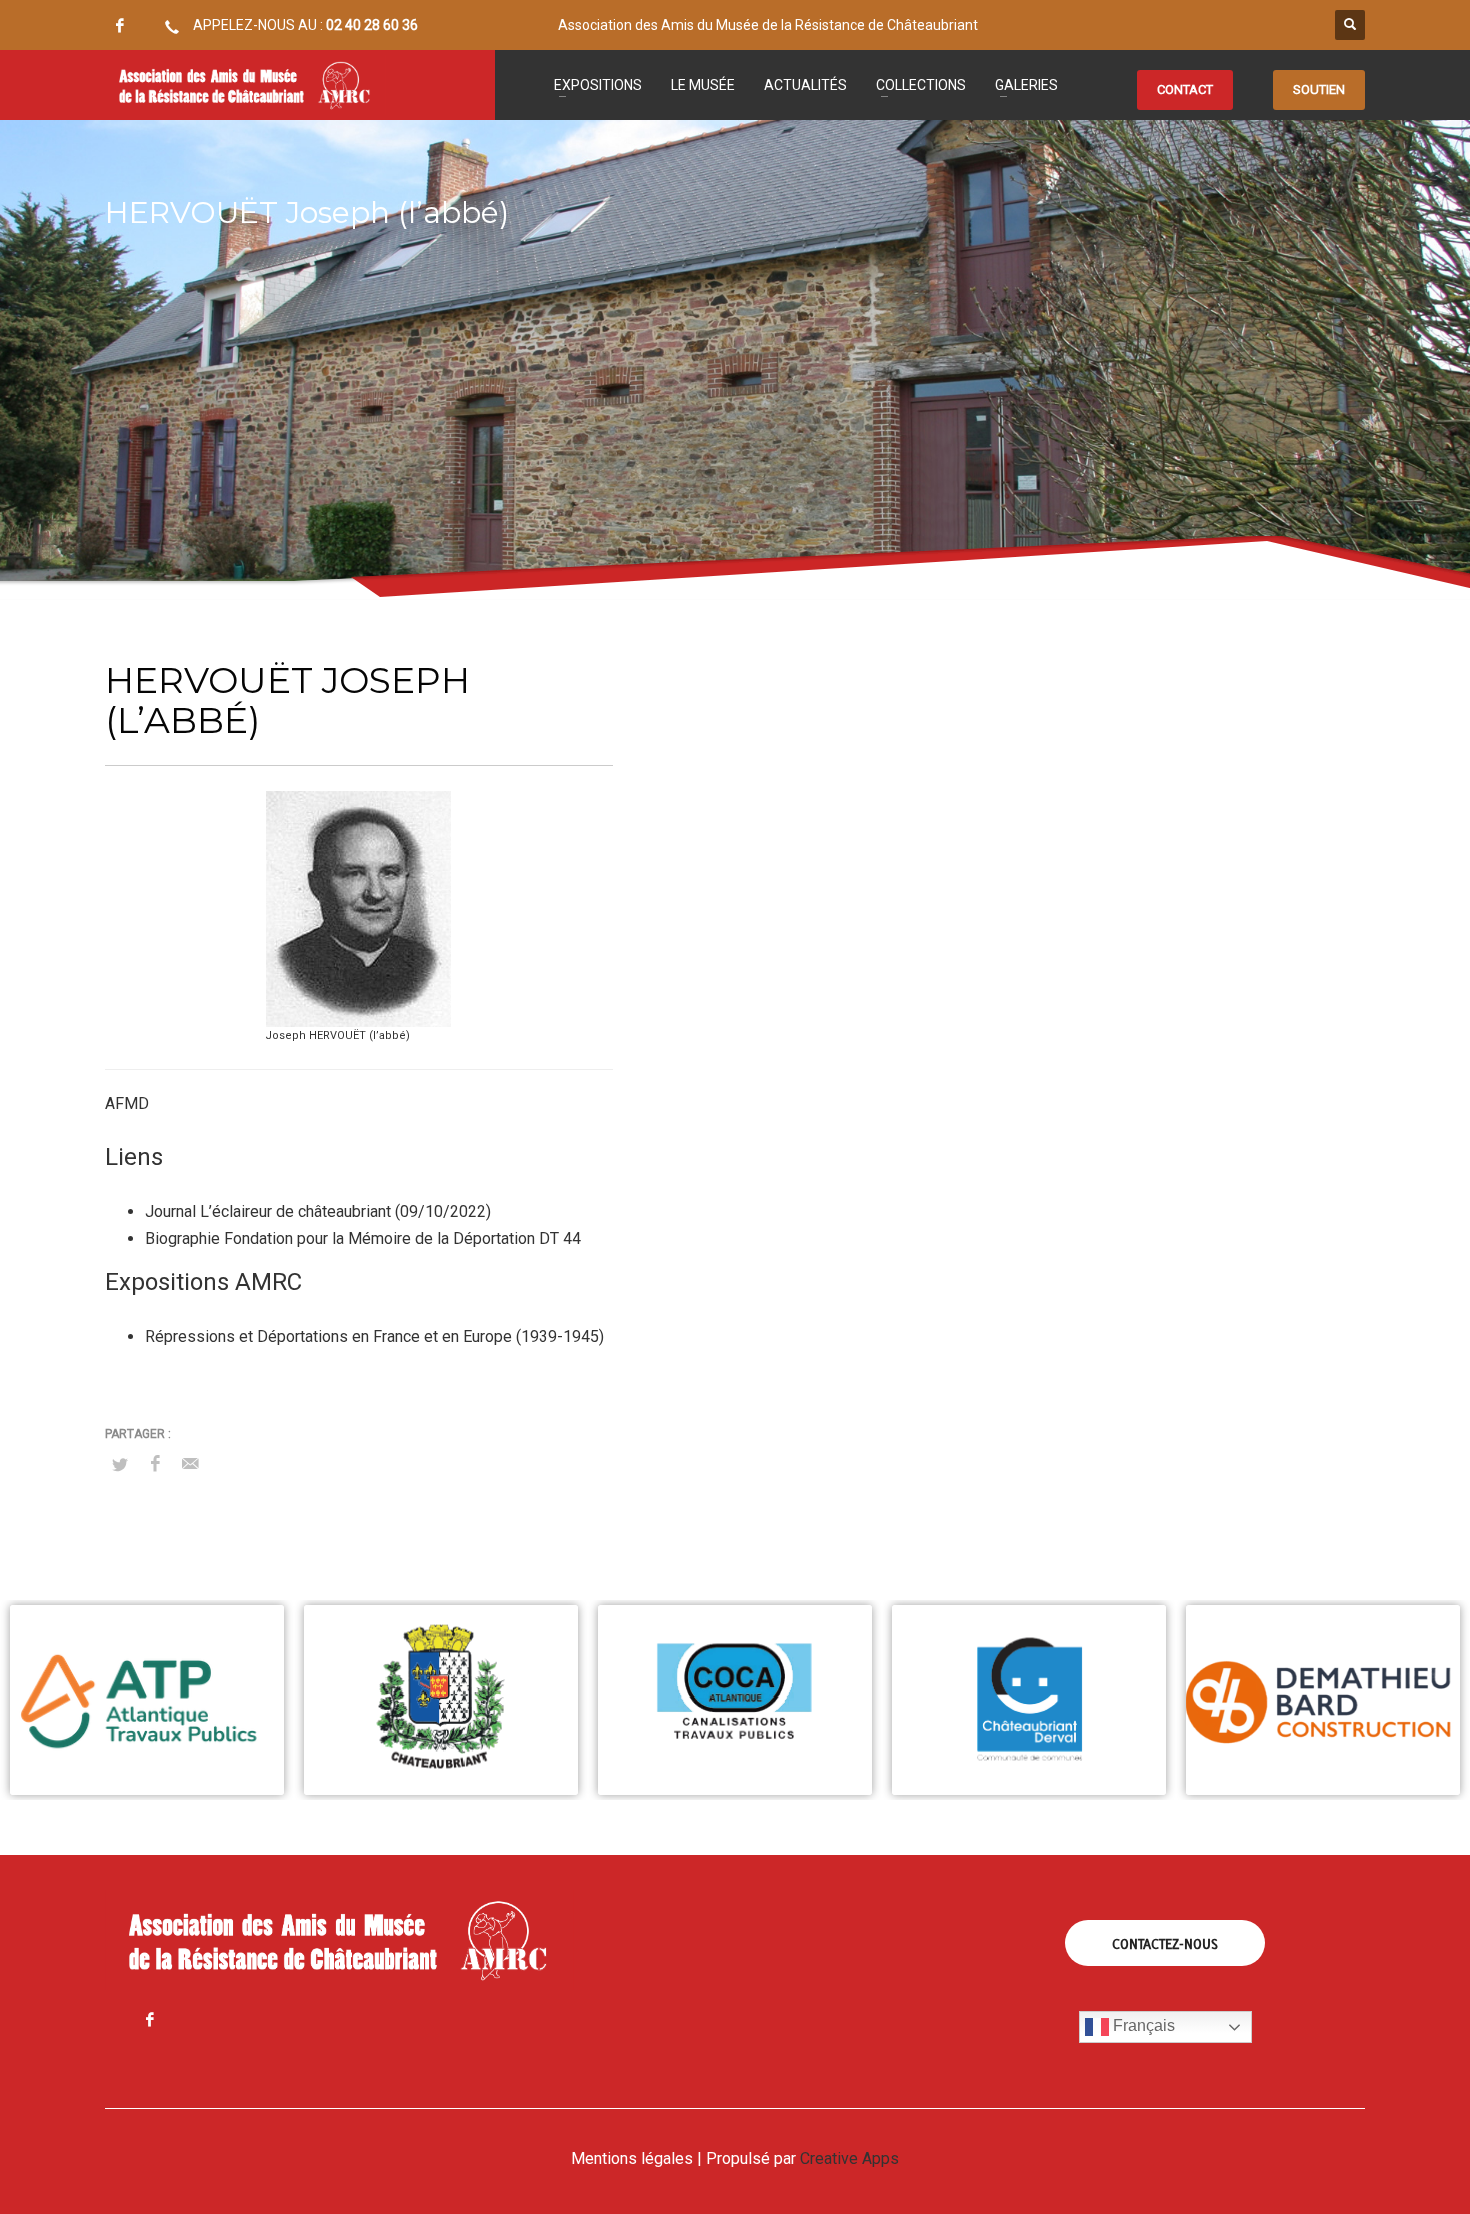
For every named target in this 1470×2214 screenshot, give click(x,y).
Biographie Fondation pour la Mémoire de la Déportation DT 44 (363, 1238)
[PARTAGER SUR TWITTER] (120, 1465)
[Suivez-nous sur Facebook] (120, 25)
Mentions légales (632, 2158)
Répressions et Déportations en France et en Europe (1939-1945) (374, 1336)
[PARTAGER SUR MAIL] (190, 1464)
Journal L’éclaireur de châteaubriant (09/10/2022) (318, 1211)
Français (1142, 2026)
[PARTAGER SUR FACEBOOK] (155, 1464)
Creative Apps (849, 2158)
